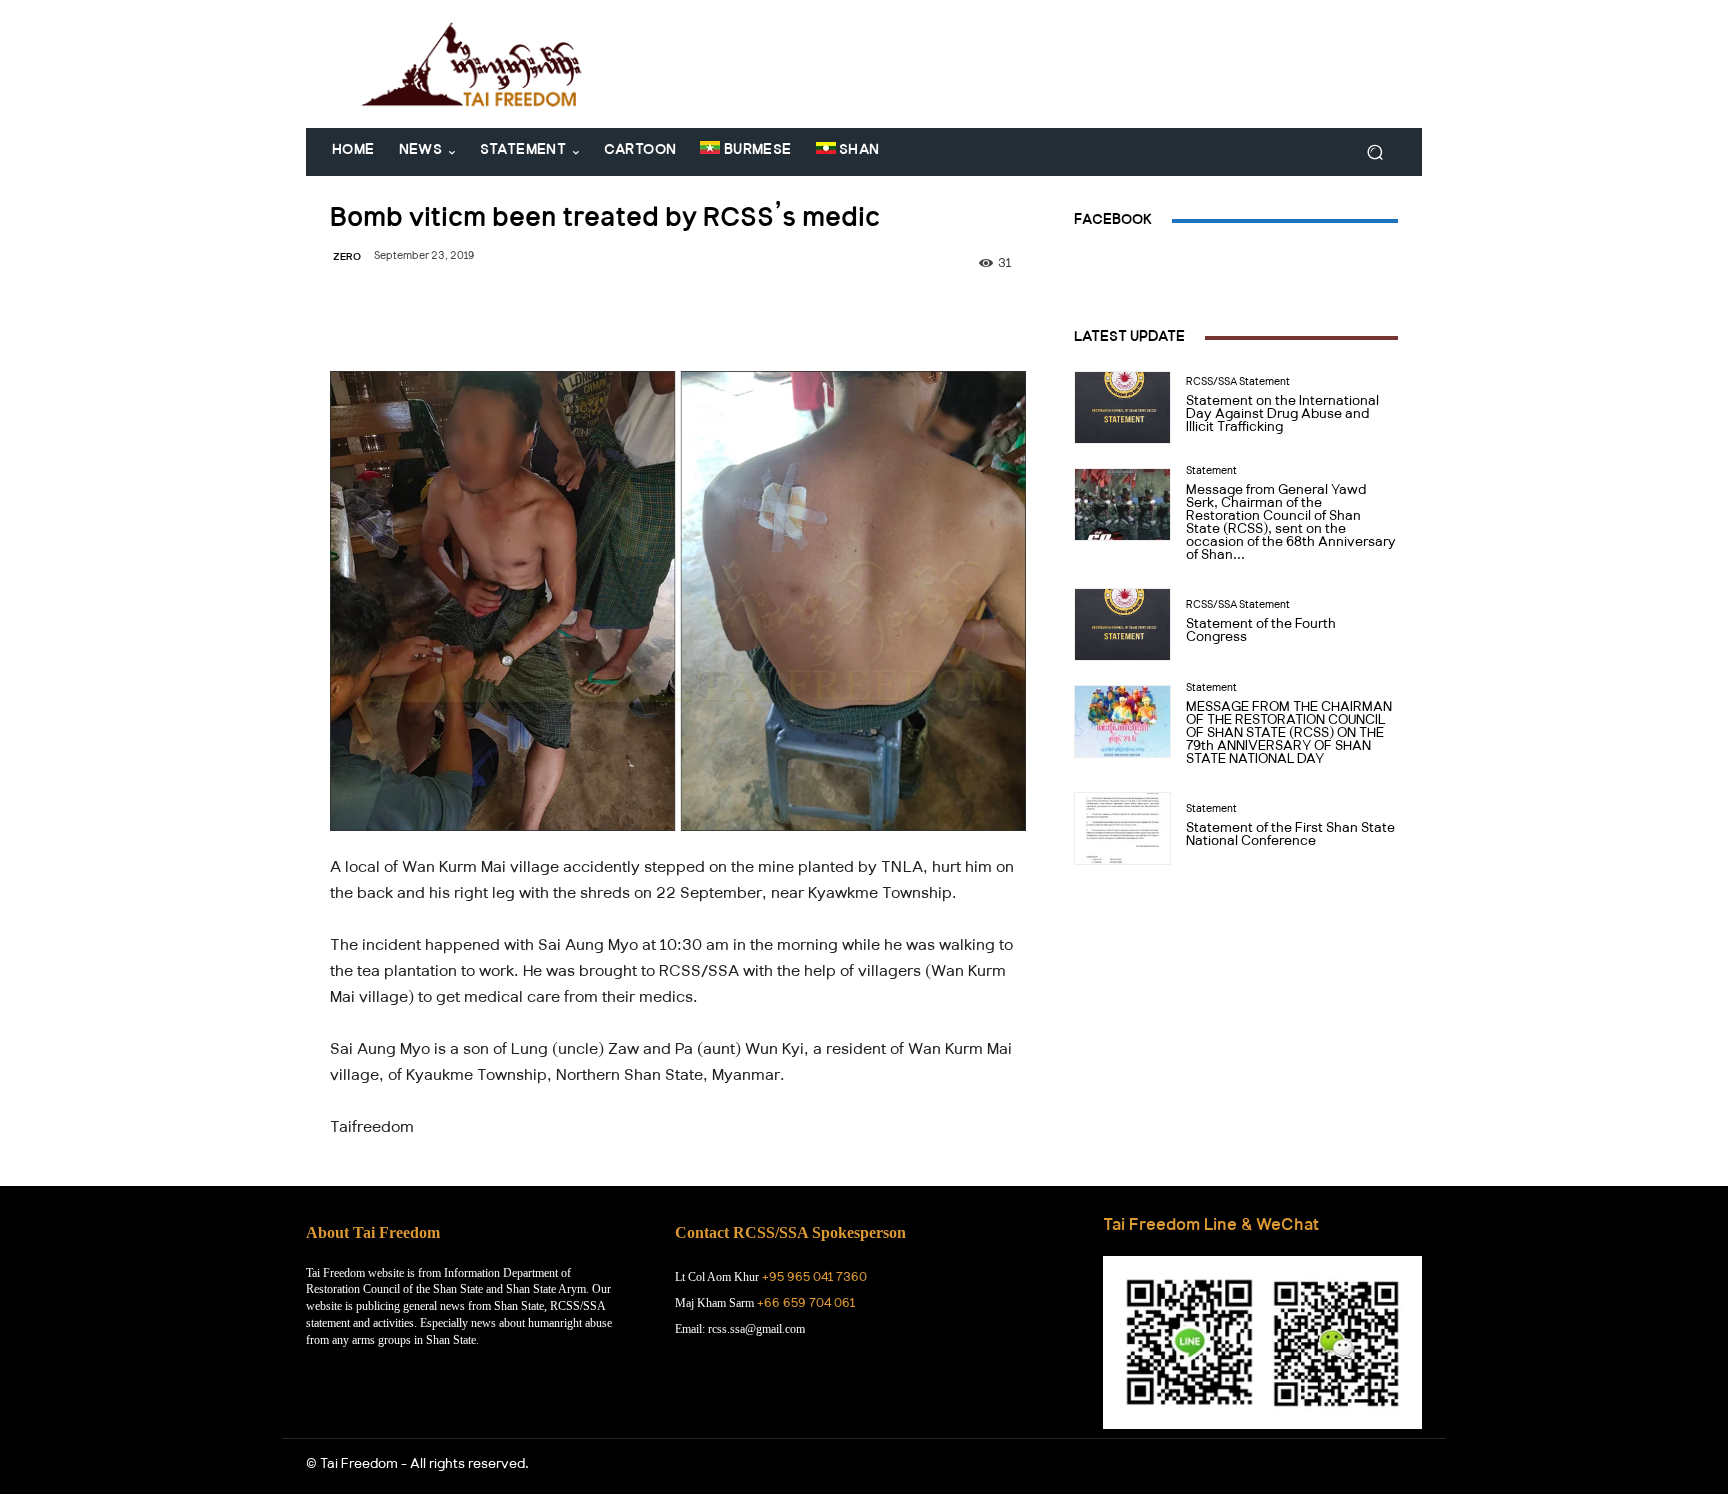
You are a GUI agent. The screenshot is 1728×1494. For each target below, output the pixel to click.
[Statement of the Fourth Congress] (1122, 624)
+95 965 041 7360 (814, 1279)
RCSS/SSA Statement (1238, 384)
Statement (1211, 473)
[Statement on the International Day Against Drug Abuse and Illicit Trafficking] (1122, 407)
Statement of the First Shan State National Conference (1290, 836)
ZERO (347, 259)
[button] (1374, 152)
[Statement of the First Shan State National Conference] (1122, 828)
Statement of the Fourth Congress (1261, 632)
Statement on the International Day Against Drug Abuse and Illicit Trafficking (1282, 416)
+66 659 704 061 (806, 1305)
